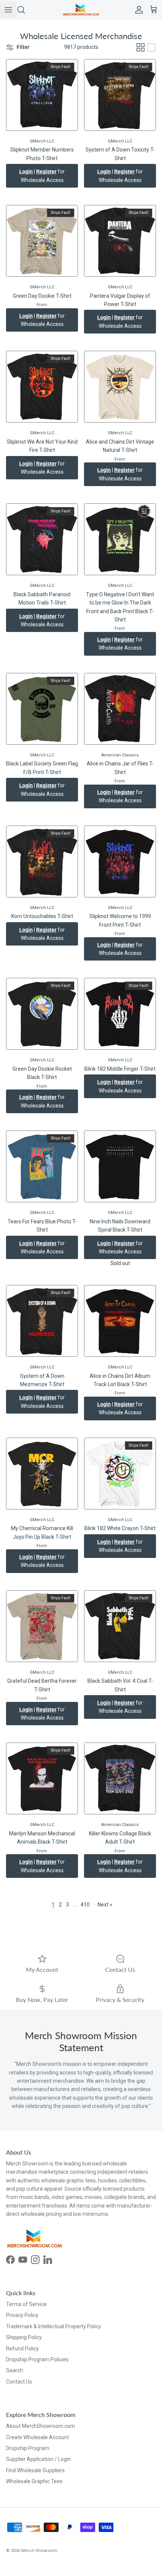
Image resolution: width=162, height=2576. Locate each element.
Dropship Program (28, 2448)
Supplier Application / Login (38, 2459)
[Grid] (141, 47)
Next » (105, 1905)
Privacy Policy (22, 2315)
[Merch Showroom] (81, 10)
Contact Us (19, 2382)
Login (26, 171)
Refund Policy (22, 2349)
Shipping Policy (24, 2337)
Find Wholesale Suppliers (35, 2470)
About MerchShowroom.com (40, 2426)
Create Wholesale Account (37, 2437)
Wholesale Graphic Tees (34, 2481)
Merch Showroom (39, 2551)
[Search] (25, 10)
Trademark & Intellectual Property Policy (53, 2326)
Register (46, 171)
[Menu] (8, 10)
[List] (151, 47)
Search (15, 2370)
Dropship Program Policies (37, 2359)
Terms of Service (26, 2304)
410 (85, 1905)
